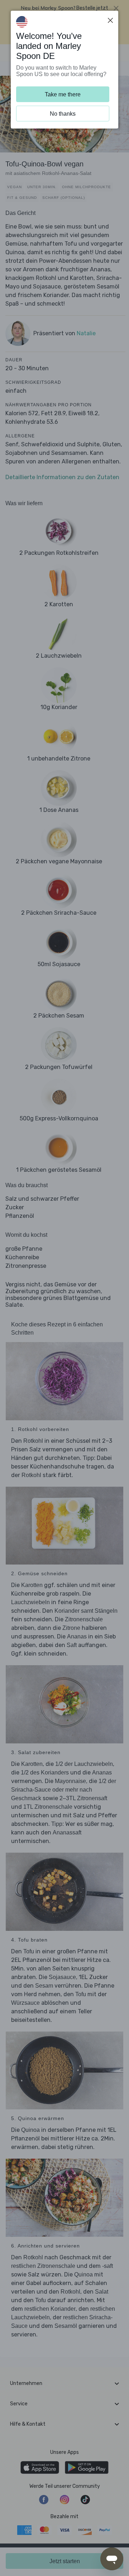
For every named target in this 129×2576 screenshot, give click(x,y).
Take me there (63, 94)
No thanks (63, 114)
